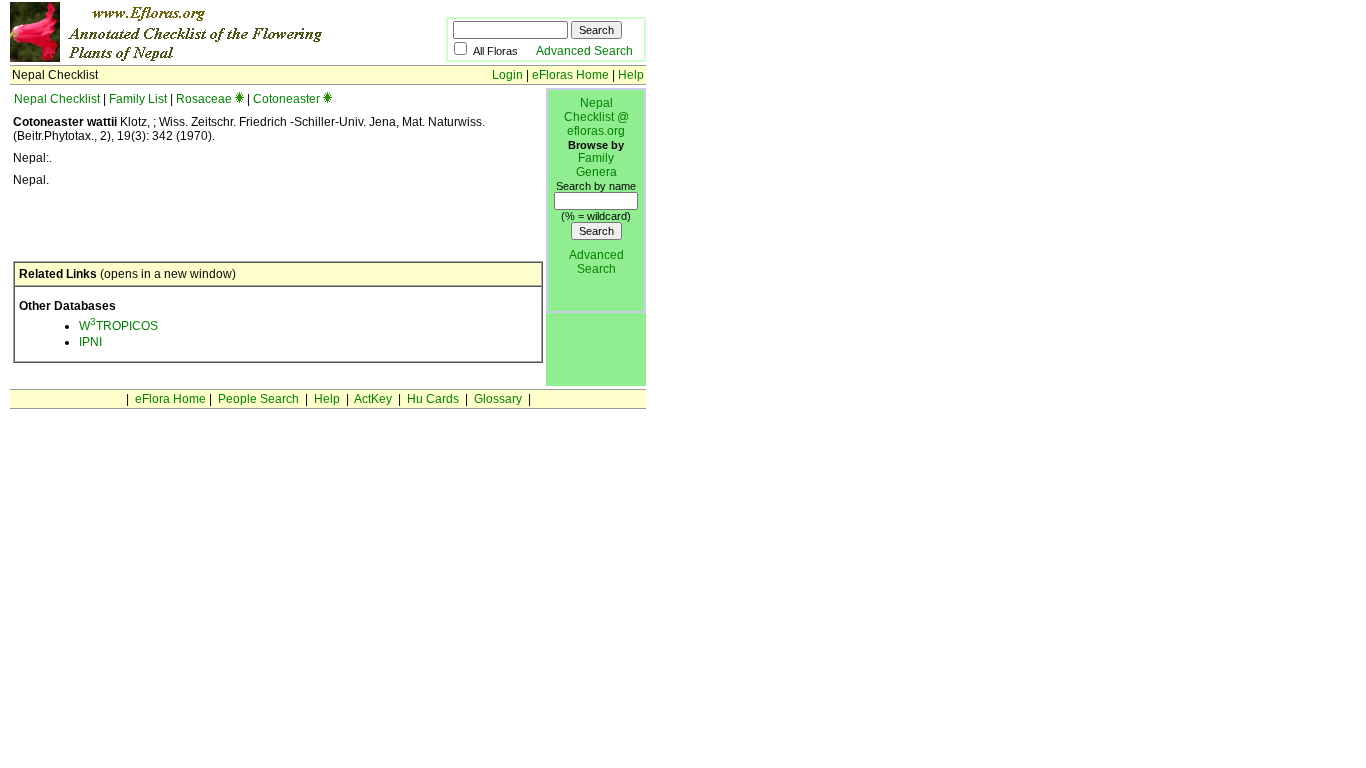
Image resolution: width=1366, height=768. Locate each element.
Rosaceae (204, 99)
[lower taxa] (239, 99)
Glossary (498, 399)
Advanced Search (584, 51)
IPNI (90, 342)
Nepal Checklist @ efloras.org (596, 117)
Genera (596, 172)
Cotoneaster (286, 99)
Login (507, 75)
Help (631, 75)
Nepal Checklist (57, 99)
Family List (138, 99)
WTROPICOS (118, 326)
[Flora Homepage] (197, 58)
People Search (258, 399)
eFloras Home (570, 75)
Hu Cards (433, 399)
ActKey (373, 399)
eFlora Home (170, 399)
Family (596, 158)
